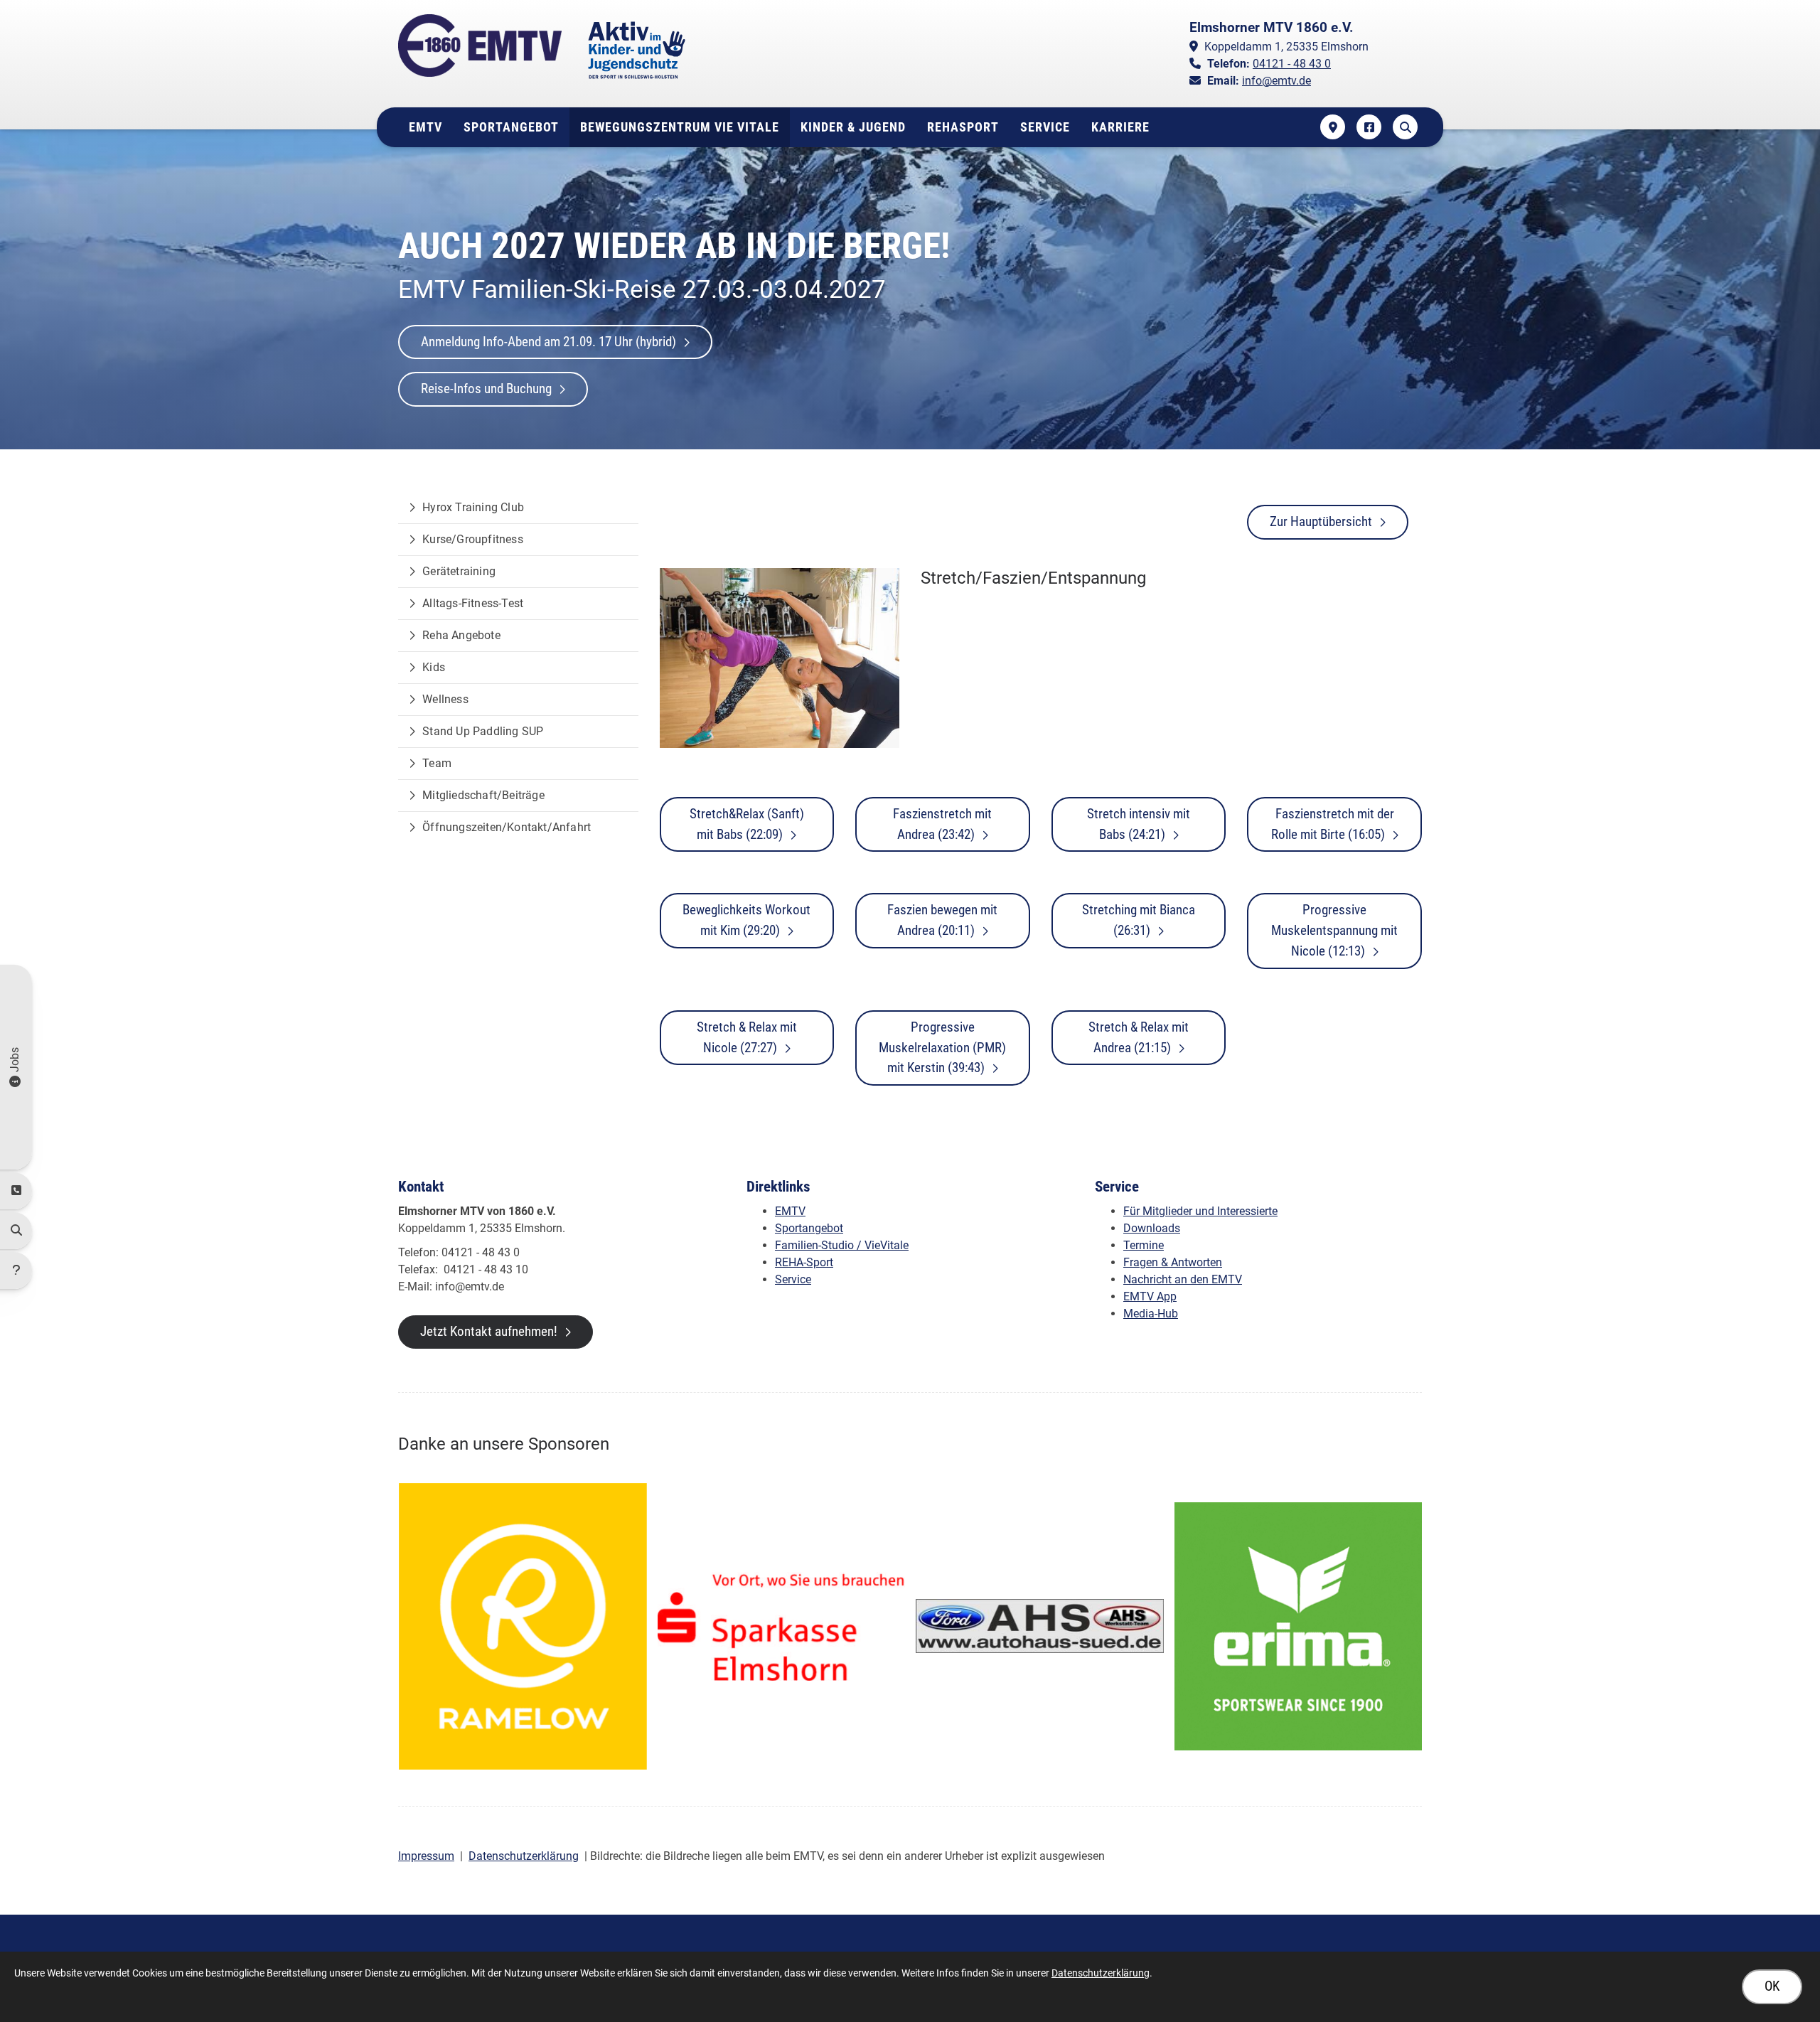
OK (1772, 1986)
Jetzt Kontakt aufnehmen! (489, 1331)
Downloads (1152, 1228)
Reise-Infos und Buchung (486, 389)
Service (1045, 127)
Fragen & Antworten (1173, 1262)
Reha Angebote (461, 635)
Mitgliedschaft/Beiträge (483, 795)
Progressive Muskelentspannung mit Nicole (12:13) (1334, 930)
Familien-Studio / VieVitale (842, 1245)
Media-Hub (1151, 1314)
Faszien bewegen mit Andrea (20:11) (942, 920)
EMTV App (1150, 1296)
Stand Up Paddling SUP (483, 731)
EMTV (425, 127)
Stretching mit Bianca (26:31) (1139, 920)
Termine (1144, 1245)
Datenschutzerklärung (524, 1856)
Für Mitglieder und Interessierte (1200, 1211)
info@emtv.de (1276, 81)
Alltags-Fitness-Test (473, 603)
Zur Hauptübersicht (1321, 521)
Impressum (426, 1856)
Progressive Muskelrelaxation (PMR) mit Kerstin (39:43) (942, 1048)
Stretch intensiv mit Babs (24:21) (1139, 824)
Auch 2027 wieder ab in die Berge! (674, 246)
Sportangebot (511, 127)
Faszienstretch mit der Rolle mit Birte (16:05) (1333, 824)
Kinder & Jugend (853, 127)
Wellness (445, 699)
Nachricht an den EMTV (1183, 1279)
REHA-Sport (804, 1262)
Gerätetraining (459, 571)
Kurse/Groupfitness (473, 539)
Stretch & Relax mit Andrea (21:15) (1139, 1037)
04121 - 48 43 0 (1292, 64)
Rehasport (963, 127)
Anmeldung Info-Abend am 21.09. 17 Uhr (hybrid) (548, 342)
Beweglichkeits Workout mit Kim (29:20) (746, 920)
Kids (434, 667)
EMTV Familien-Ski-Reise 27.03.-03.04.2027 (642, 289)
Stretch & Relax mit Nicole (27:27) (747, 1037)
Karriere (1120, 127)
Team (437, 763)
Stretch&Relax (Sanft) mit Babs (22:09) (747, 824)
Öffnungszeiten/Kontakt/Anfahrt (507, 827)
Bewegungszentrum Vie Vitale (680, 127)
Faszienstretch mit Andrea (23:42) (942, 824)
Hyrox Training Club (473, 507)
